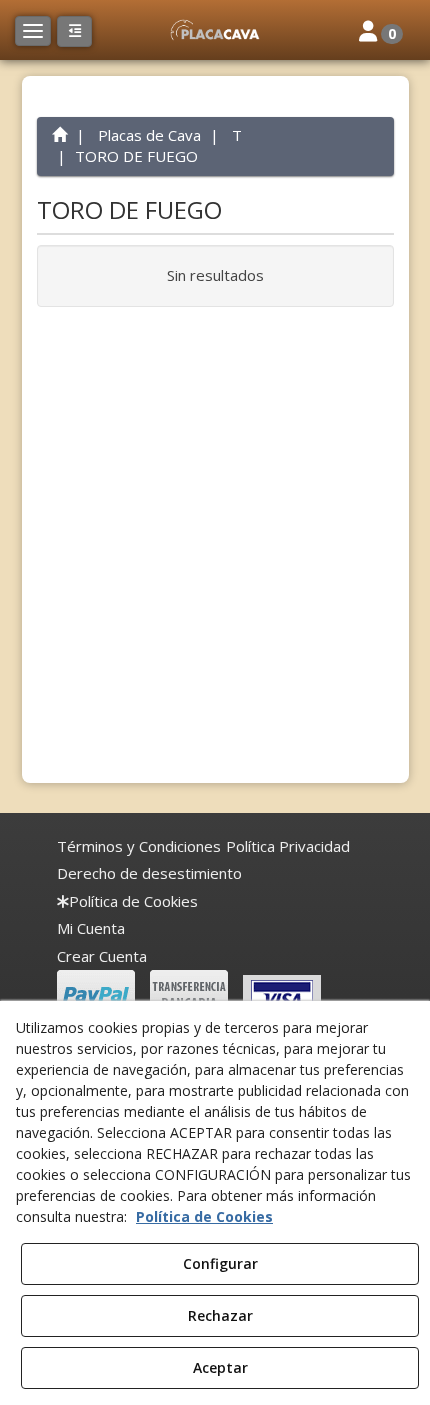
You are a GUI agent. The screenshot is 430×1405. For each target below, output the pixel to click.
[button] (215, 30)
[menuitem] (139, 846)
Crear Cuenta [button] (102, 956)
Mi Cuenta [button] (91, 928)
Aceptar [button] (220, 1367)
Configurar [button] (220, 1263)
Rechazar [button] (220, 1315)
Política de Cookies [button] (204, 1216)
